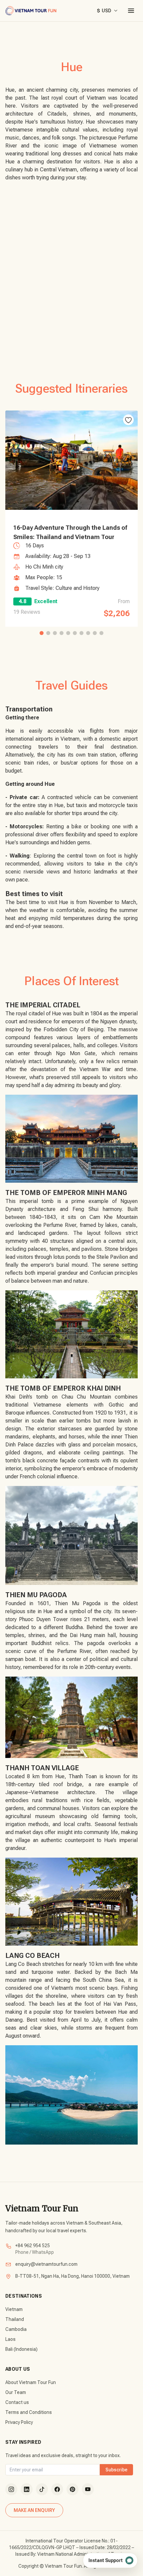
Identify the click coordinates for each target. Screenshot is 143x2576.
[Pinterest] (72, 2489)
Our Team (16, 2392)
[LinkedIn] (27, 2489)
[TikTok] (42, 2489)
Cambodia (16, 2329)
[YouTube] (88, 2489)
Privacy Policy (19, 2422)
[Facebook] (57, 2489)
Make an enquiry (34, 2510)
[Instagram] (11, 2489)
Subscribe (116, 2470)
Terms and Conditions (29, 2412)
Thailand (15, 2319)
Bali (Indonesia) (21, 2349)
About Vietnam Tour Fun (31, 2382)
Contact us (17, 2402)
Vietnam (14, 2309)
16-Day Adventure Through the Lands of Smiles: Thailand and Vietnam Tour (70, 532)
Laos (10, 2339)
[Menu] (131, 11)
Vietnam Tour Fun (42, 2208)
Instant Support (106, 2560)
